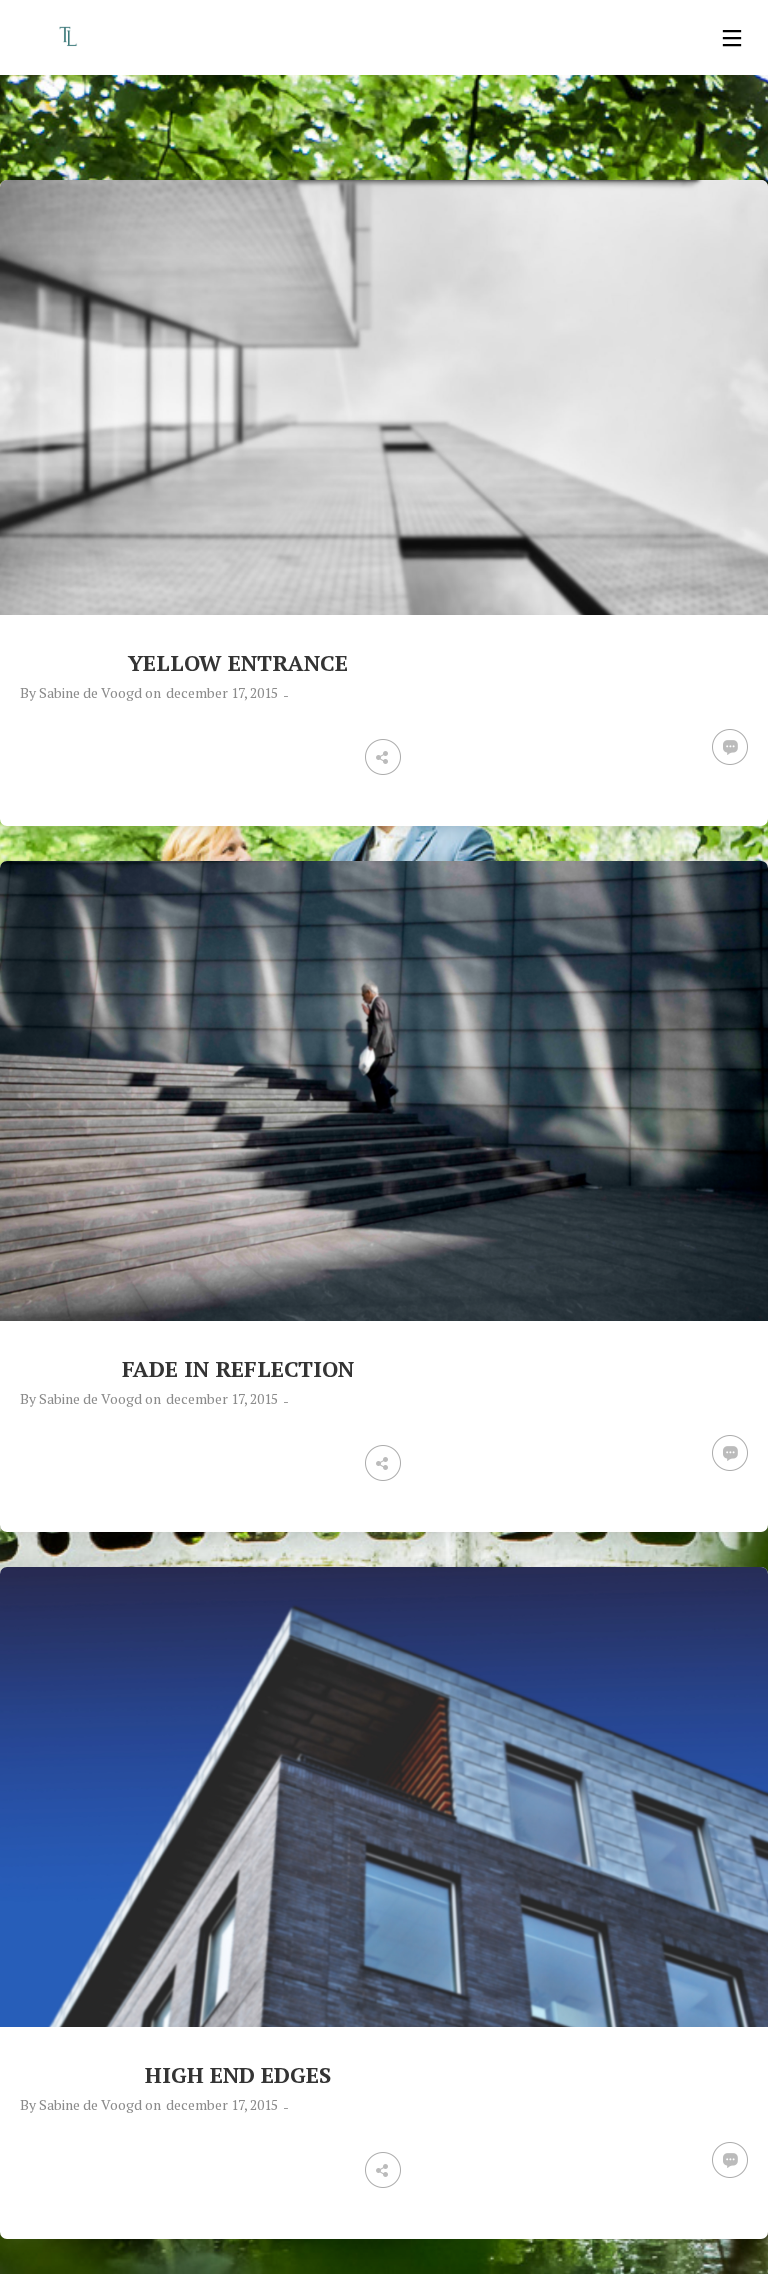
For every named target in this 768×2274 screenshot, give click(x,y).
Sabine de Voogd (90, 692)
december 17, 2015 (222, 692)
